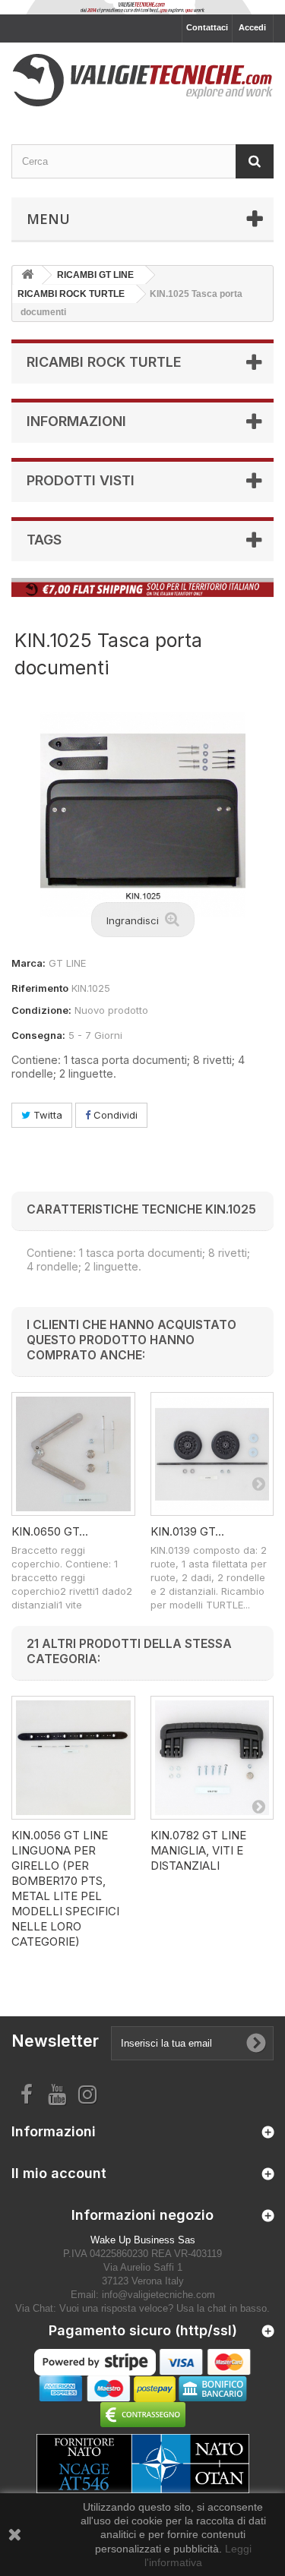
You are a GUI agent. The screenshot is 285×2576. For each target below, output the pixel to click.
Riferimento (40, 988)
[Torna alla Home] (27, 275)
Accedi (252, 27)
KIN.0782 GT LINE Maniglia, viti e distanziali (198, 1850)
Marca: (28, 963)
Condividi (114, 1115)
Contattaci (207, 27)
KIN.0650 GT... (50, 1531)
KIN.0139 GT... (187, 1531)
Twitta (46, 1115)
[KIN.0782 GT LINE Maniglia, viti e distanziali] (212, 1758)
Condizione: (41, 1010)
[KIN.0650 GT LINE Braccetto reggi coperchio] (73, 1454)
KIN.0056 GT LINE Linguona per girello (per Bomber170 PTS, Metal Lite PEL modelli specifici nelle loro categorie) (65, 1888)
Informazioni (76, 421)
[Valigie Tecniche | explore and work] (142, 80)
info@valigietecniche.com (158, 2295)
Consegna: (38, 1035)
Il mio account (59, 2173)
